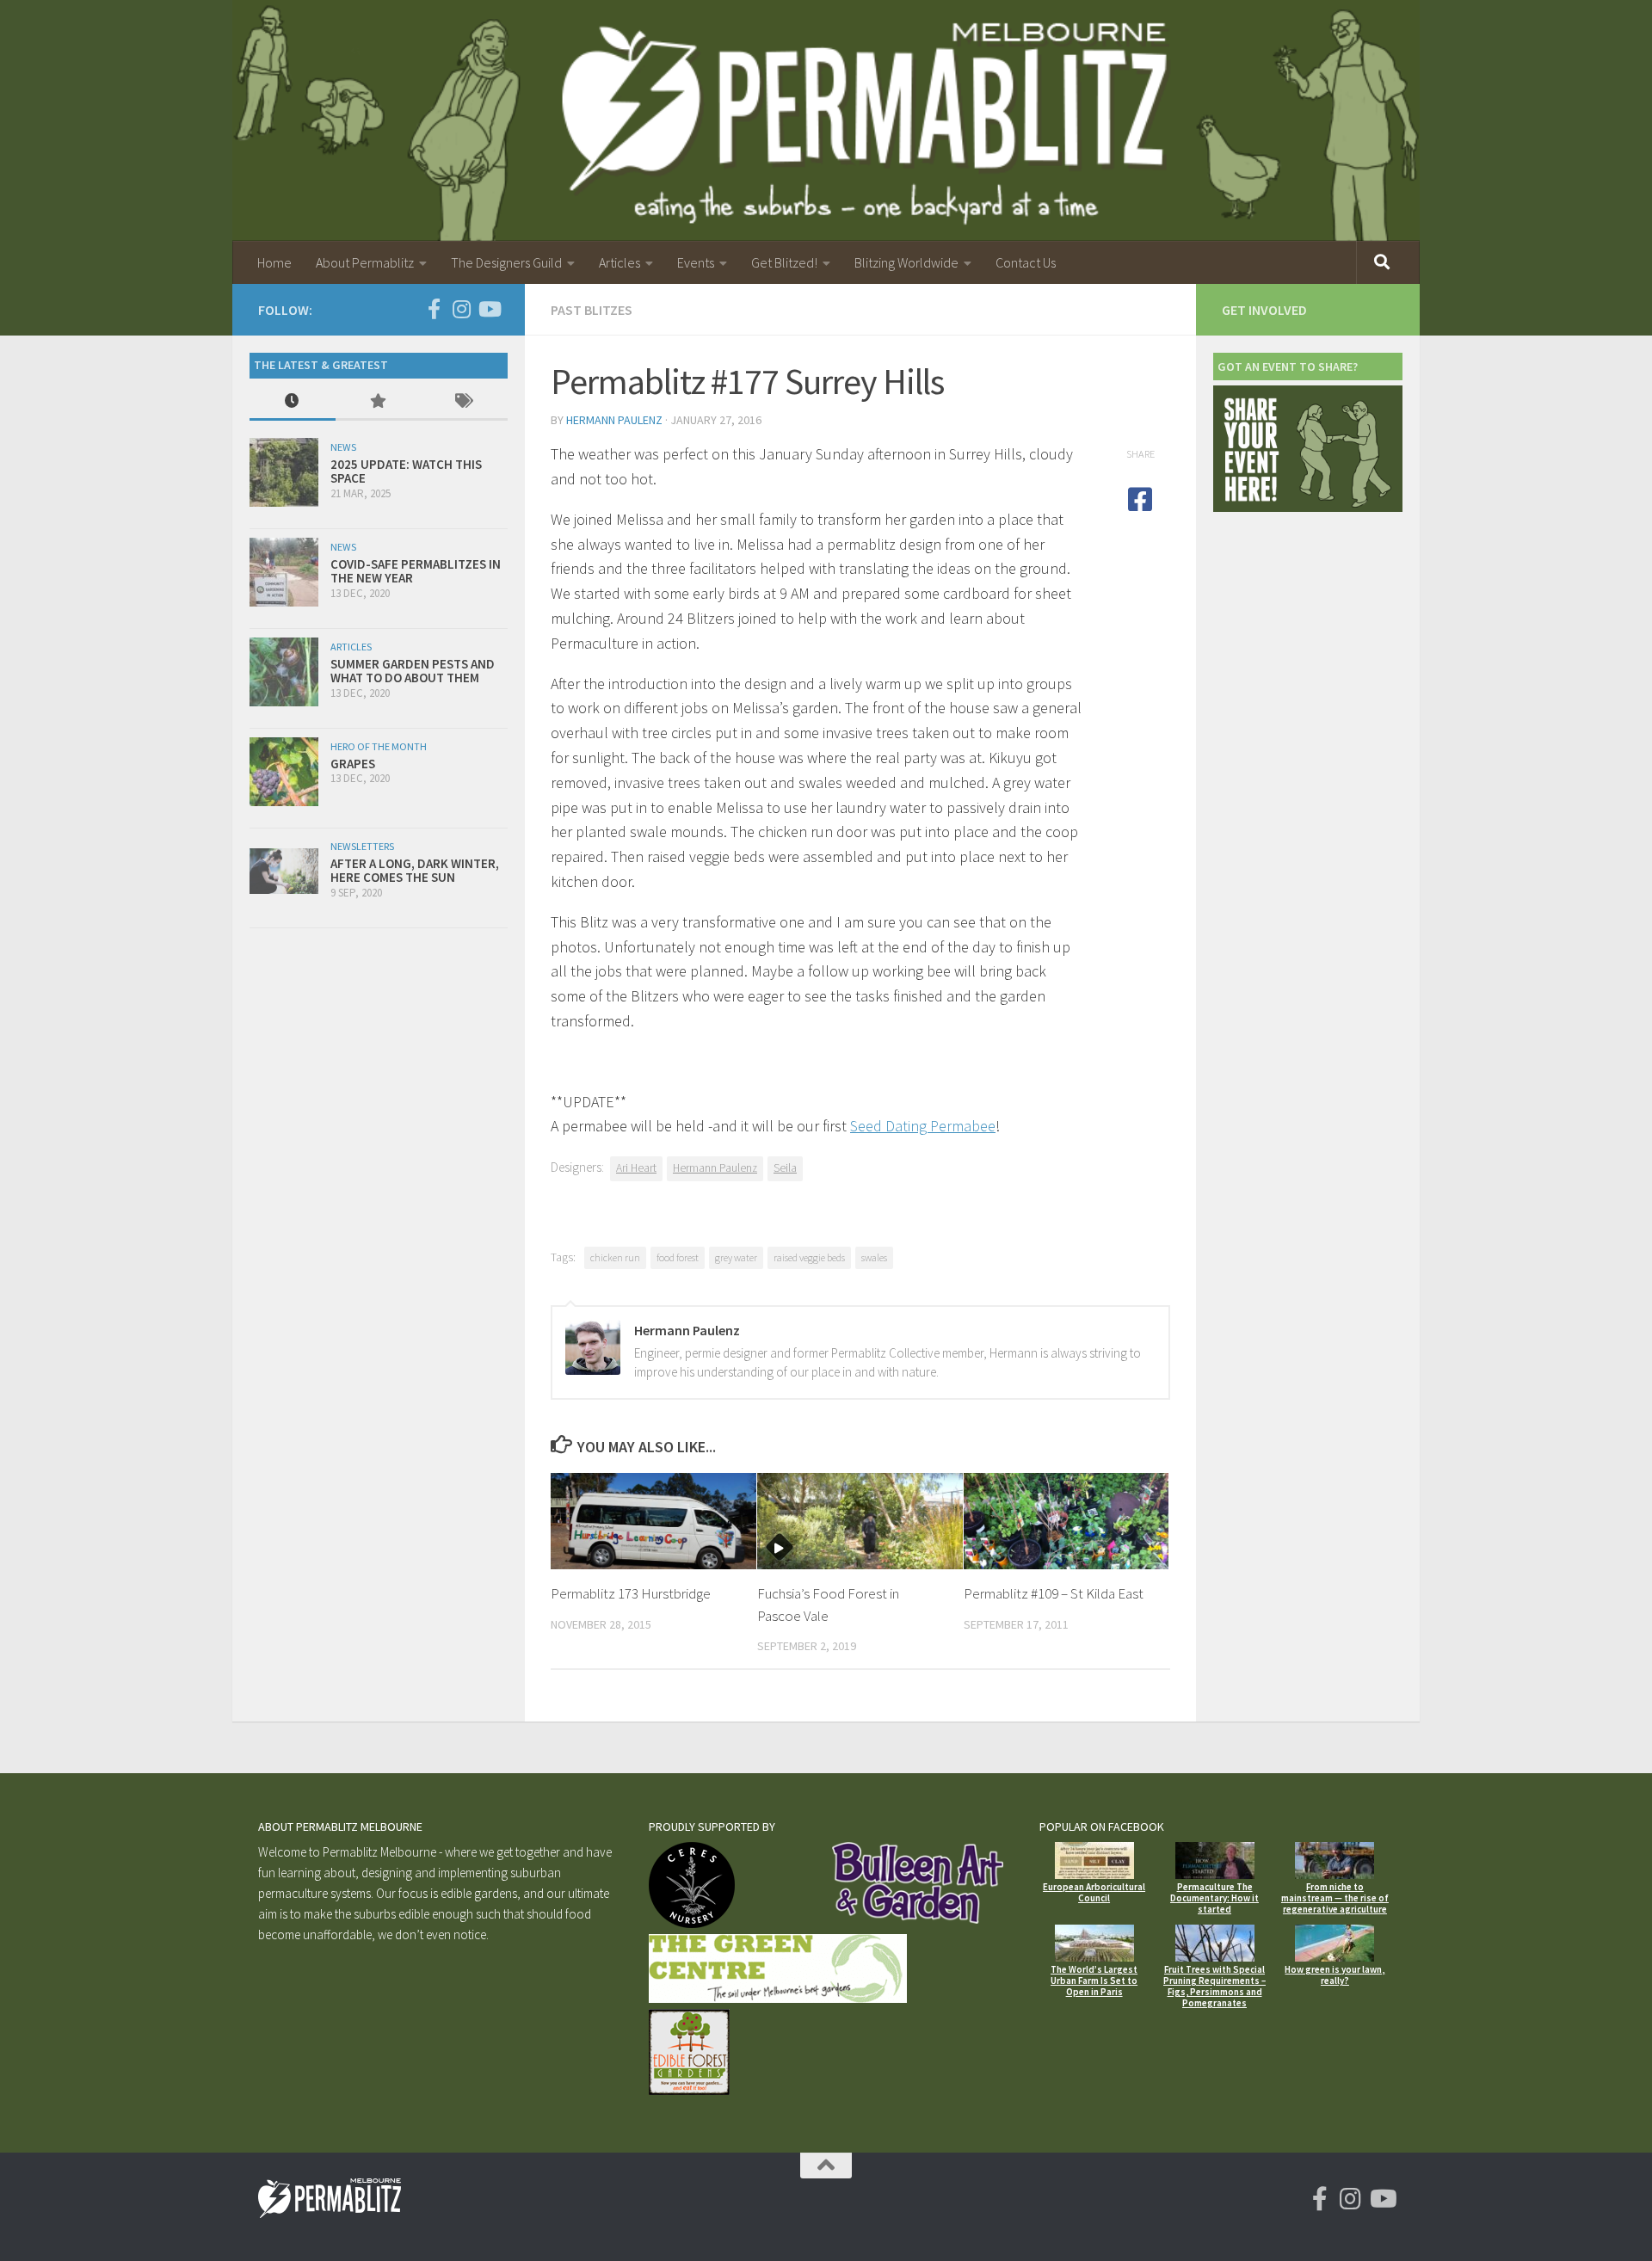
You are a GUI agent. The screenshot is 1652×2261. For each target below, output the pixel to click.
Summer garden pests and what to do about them (413, 671)
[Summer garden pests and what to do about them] (284, 672)
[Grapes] (284, 772)
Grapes (353, 764)
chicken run (615, 1257)
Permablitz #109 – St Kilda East (1054, 1593)
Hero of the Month (379, 746)
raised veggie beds (809, 1257)
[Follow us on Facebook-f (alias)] (434, 309)
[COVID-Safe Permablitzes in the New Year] (284, 572)
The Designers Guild (506, 262)
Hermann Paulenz (614, 420)
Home (274, 262)
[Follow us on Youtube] (489, 309)
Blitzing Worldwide (906, 262)
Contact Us (1026, 262)
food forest (678, 1257)
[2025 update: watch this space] (284, 472)
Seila (785, 1168)
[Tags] (465, 402)
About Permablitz (365, 262)
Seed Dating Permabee (923, 1126)
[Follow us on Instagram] (461, 309)
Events (696, 262)
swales (874, 1257)
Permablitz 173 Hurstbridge (631, 1593)
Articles (619, 262)
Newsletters (362, 846)
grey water (736, 1257)
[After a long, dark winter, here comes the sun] (284, 871)
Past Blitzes (592, 310)
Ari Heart (636, 1168)
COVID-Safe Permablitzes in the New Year (416, 571)
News (343, 447)
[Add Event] (1308, 507)
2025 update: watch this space (406, 471)
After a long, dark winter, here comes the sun (415, 871)
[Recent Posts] (293, 402)
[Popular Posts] (379, 402)
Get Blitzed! (784, 262)
